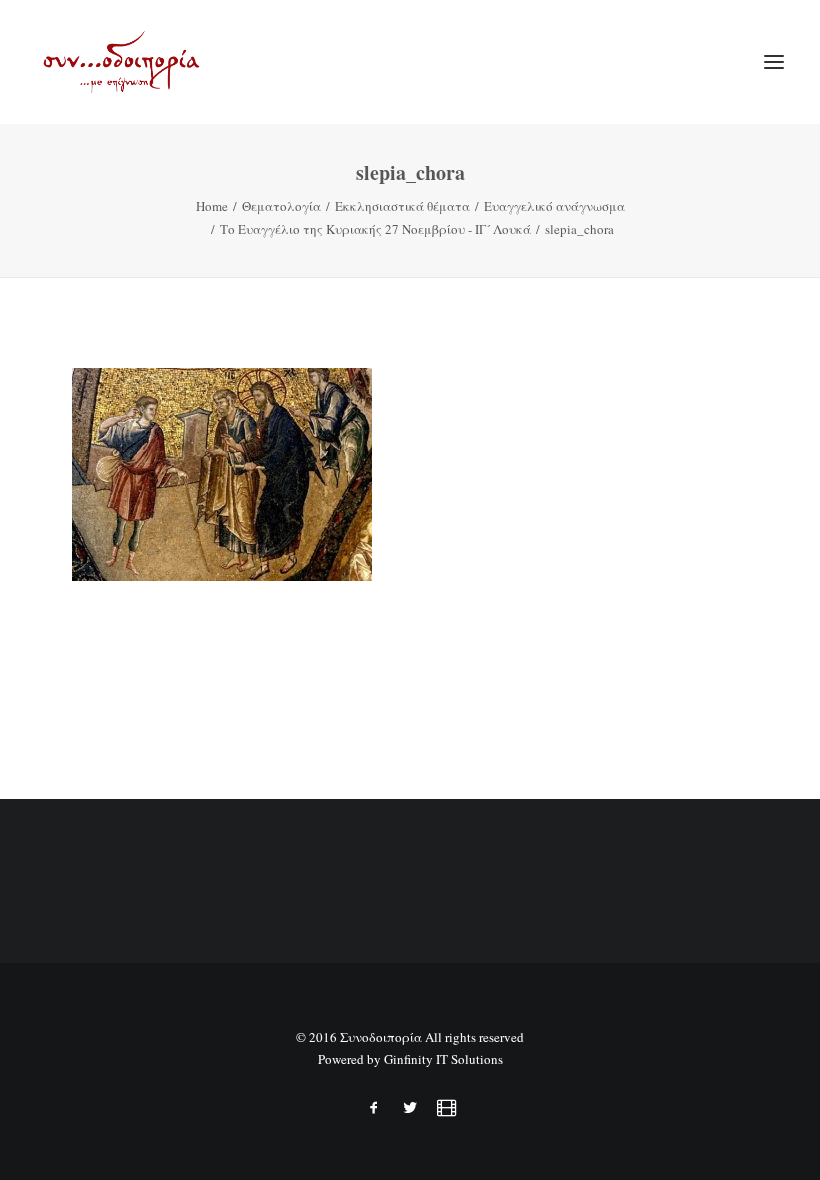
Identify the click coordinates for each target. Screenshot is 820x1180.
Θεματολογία (281, 206)
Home (212, 206)
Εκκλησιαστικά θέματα (402, 206)
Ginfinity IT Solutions (443, 1059)
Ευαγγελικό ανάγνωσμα (554, 206)
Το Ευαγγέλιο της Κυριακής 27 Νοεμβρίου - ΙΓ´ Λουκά (375, 229)
